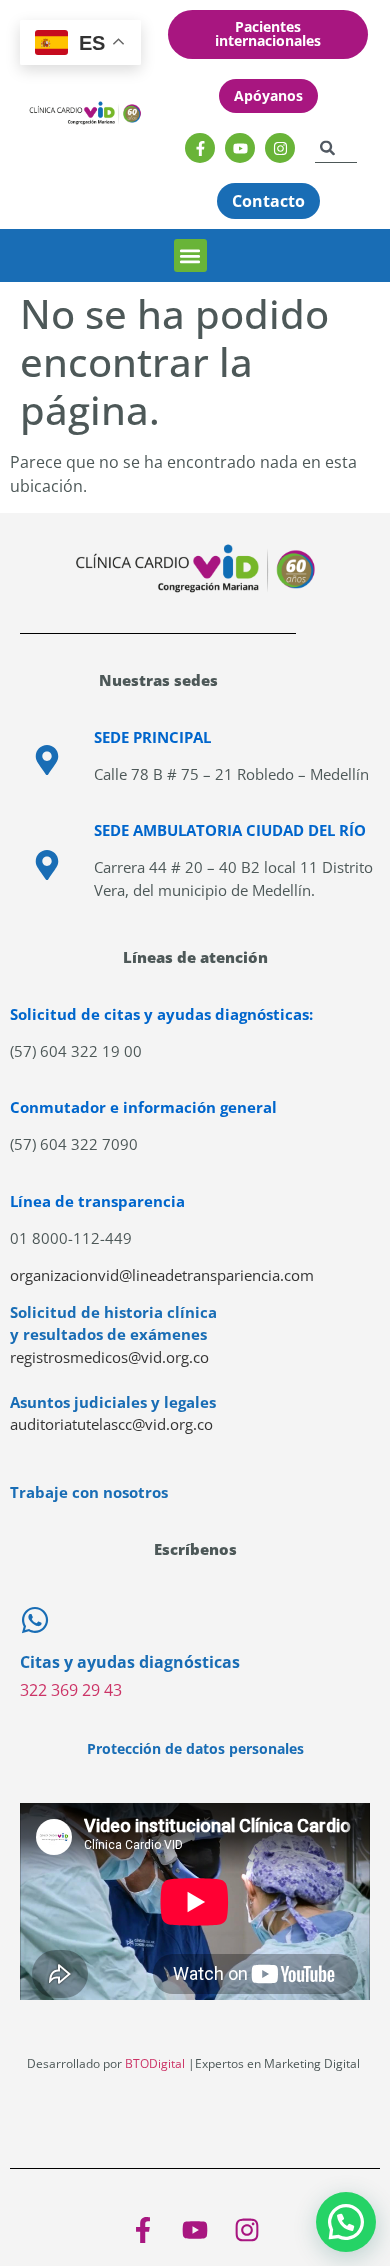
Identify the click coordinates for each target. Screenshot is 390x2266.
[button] (190, 255)
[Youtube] (240, 148)
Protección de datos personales (195, 1748)
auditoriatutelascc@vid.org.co (111, 1424)
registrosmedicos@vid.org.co (109, 1357)
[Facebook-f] (200, 148)
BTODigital (155, 2063)
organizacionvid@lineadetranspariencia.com (162, 1275)
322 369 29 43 (71, 1690)
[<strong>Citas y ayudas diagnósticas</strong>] (35, 1620)
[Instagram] (280, 148)
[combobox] (335, 148)
